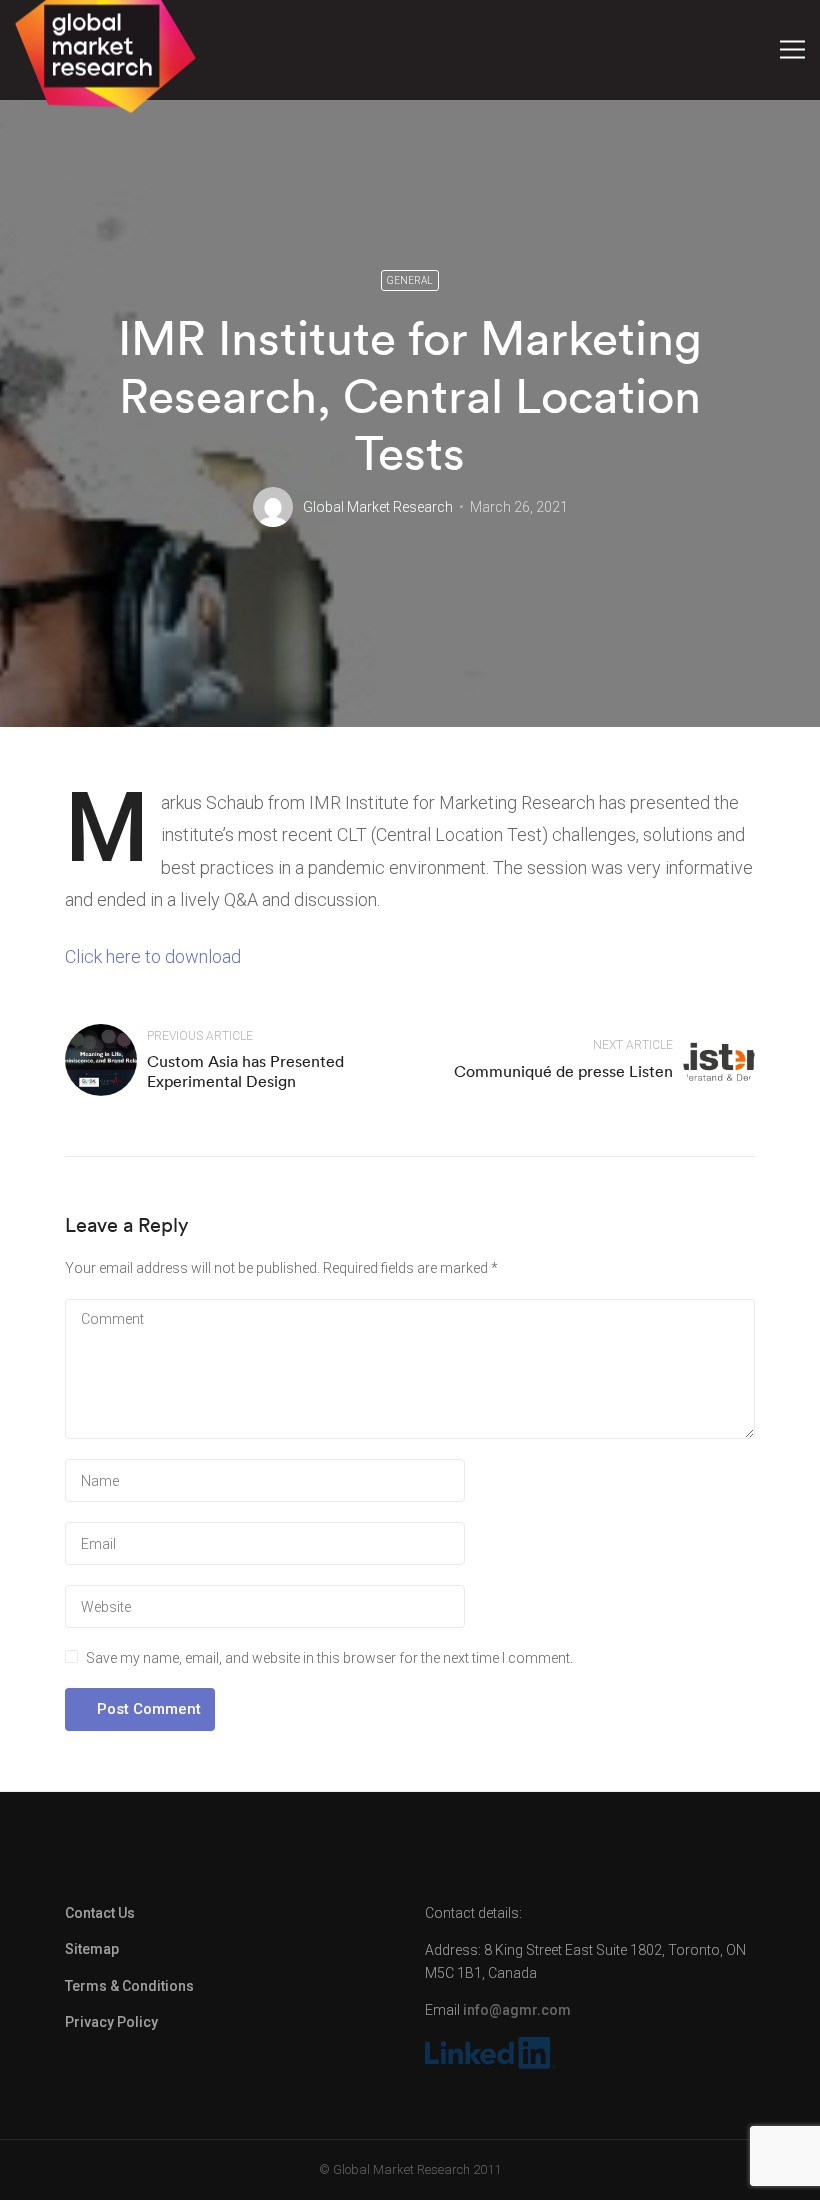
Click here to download (153, 956)
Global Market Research (378, 507)
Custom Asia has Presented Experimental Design (245, 1070)
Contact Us (100, 1913)
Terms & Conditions (129, 1986)
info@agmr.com (517, 2010)
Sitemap (92, 1949)
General (410, 280)
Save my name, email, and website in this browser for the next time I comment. (329, 1658)
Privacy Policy (111, 2022)
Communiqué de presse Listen (563, 1071)
